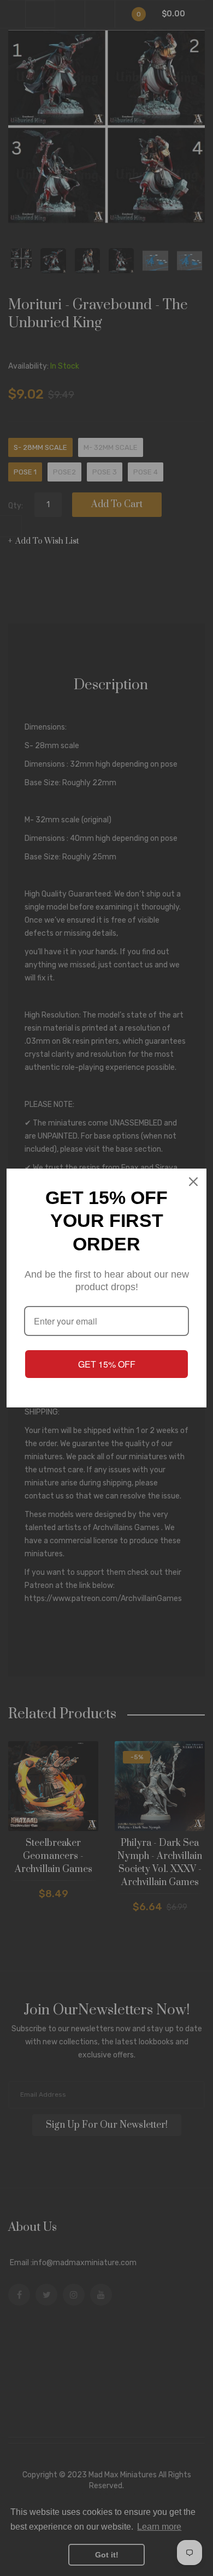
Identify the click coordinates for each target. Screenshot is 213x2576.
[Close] (193, 1182)
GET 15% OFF (107, 1364)
